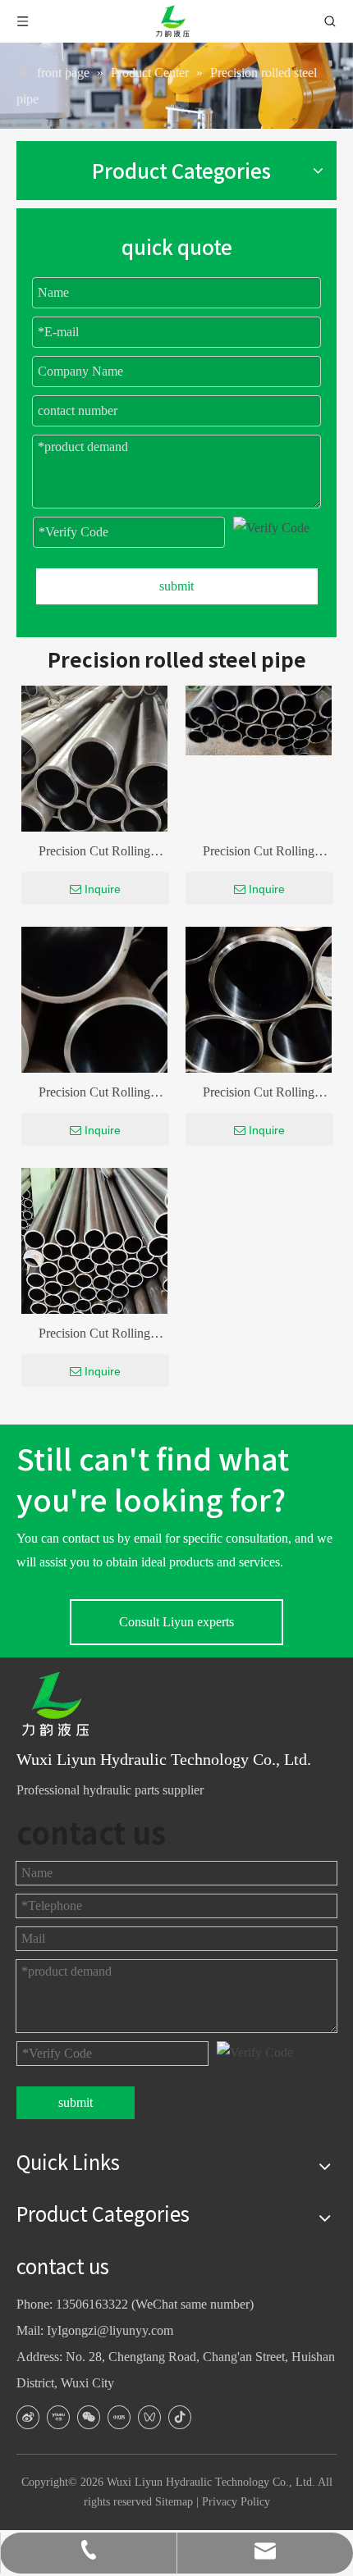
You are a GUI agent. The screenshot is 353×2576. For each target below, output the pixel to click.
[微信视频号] (149, 2417)
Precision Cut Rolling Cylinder (94, 854)
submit (176, 586)
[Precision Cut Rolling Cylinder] (259, 719)
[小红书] (119, 2417)
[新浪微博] (28, 2417)
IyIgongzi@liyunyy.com (110, 2330)
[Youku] (58, 2417)
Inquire (103, 889)
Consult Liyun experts (176, 1622)
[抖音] (180, 2417)
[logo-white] (62, 1705)
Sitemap (174, 2502)
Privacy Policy (236, 2502)
